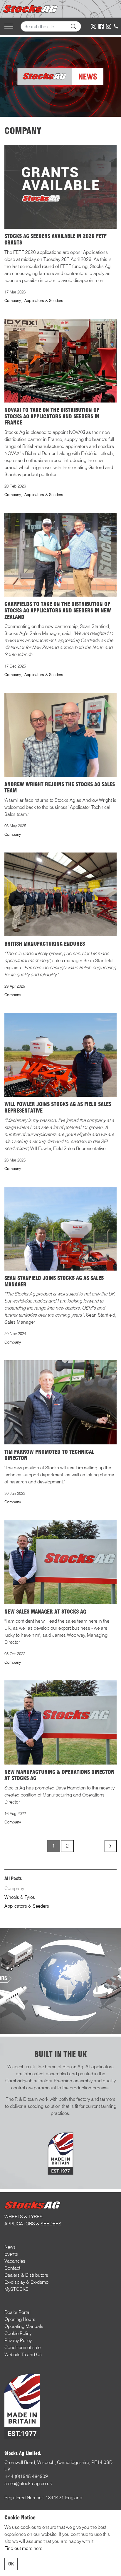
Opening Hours (20, 2319)
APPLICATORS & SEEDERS (33, 2224)
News (10, 2247)
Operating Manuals (24, 2326)
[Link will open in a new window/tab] (93, 26)
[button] (73, 26)
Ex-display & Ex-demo (26, 2282)
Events (11, 2254)
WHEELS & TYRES (23, 2217)
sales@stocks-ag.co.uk (28, 2484)
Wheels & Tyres (20, 1897)
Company (13, 300)
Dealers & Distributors (26, 2275)
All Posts (13, 1878)
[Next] (111, 1846)
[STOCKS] (31, 9)
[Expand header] (9, 26)
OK (11, 2564)
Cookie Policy (18, 2333)
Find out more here (23, 2548)
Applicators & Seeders (44, 300)
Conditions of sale (22, 2347)
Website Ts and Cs (23, 2355)
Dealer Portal (17, 2312)
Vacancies (15, 2261)
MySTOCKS (16, 2289)
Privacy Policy (18, 2340)
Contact (12, 2268)
